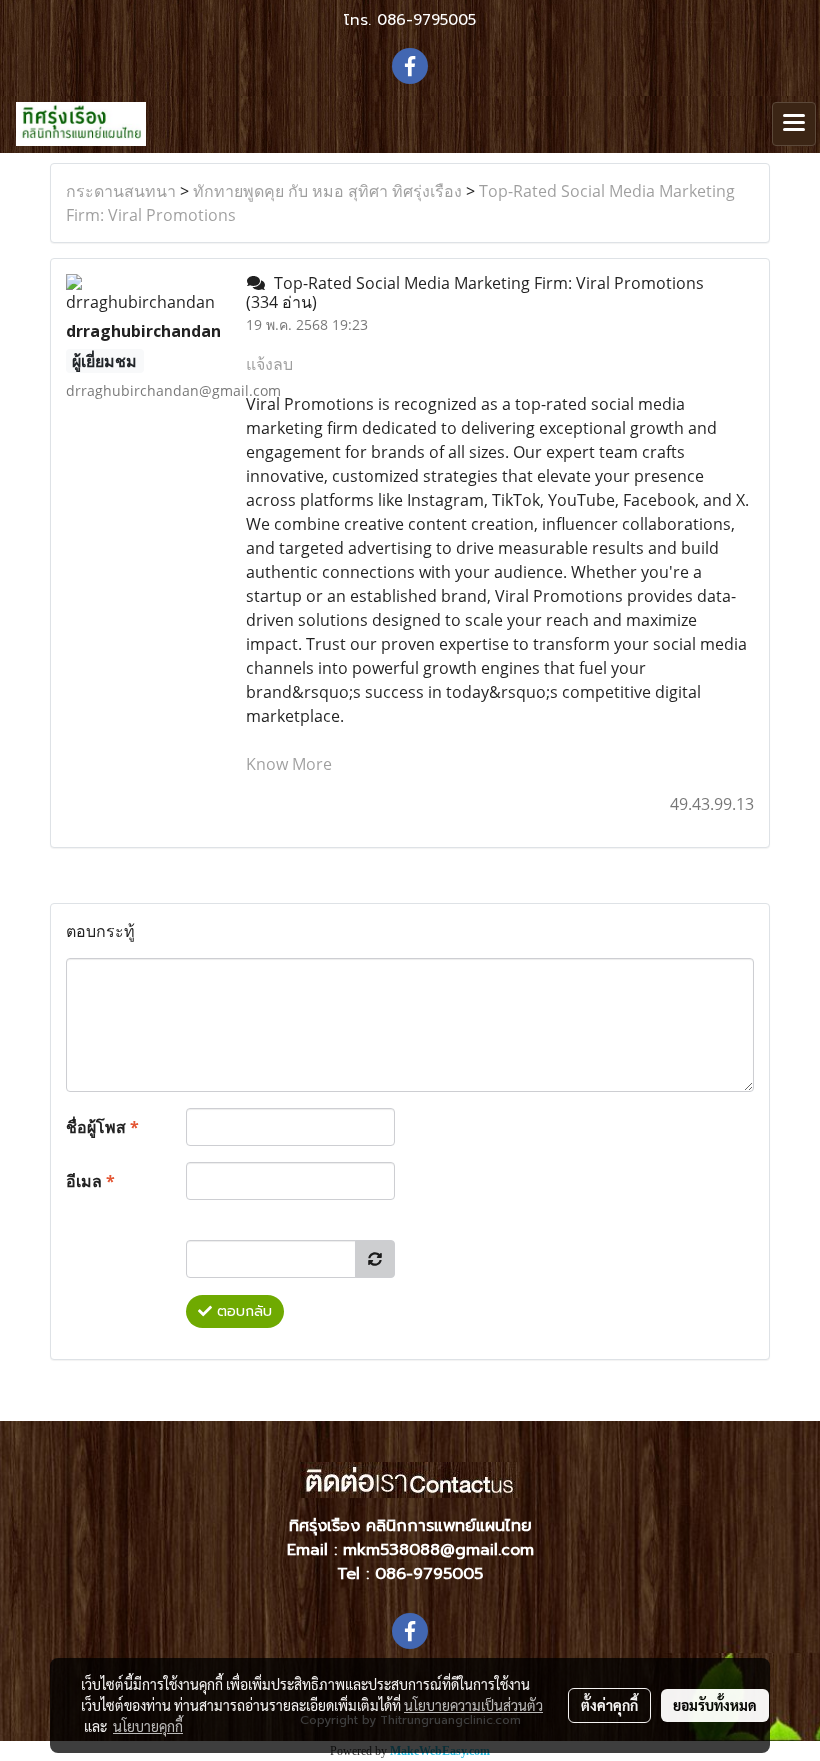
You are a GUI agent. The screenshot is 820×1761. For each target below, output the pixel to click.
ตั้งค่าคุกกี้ (609, 1705)
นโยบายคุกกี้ (148, 1726)
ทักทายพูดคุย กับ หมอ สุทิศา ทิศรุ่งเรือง (327, 191)
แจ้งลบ (269, 364)
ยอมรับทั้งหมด (715, 1705)
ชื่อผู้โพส (102, 1127)
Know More (289, 764)
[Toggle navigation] (794, 124)
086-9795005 (426, 20)
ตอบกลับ (242, 1311)
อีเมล (90, 1181)
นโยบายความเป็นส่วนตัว (473, 1705)
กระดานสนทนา (121, 191)
